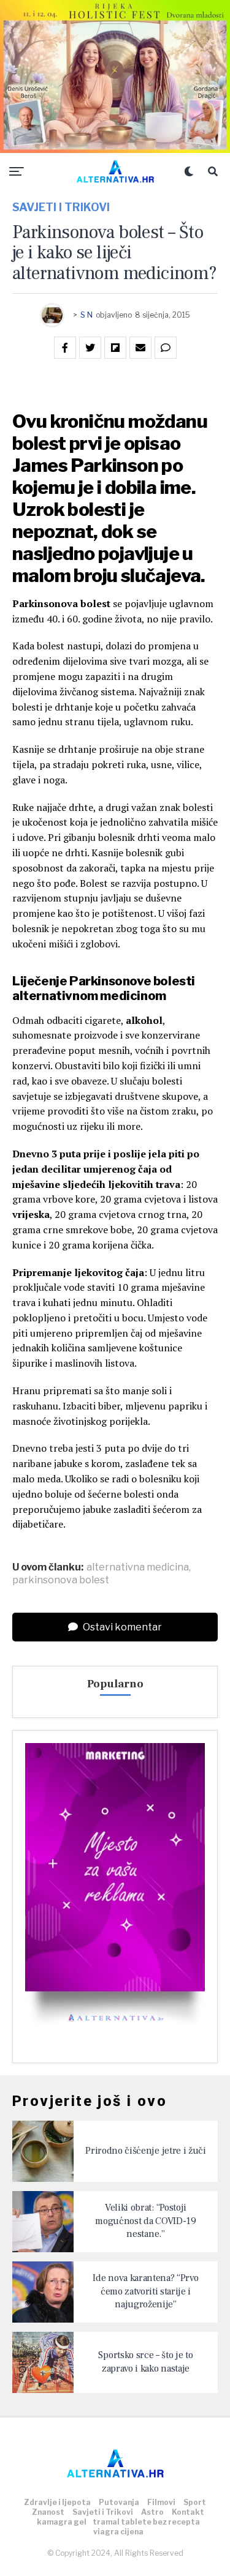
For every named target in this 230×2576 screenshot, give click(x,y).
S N (86, 315)
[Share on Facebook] (65, 348)
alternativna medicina (138, 1567)
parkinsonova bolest (61, 1580)
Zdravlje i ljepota (57, 2502)
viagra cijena (118, 2532)
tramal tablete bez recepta (146, 2522)
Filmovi (161, 2502)
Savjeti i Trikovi (103, 2512)
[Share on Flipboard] (115, 348)
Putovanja (119, 2502)
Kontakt (188, 2512)
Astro (152, 2512)
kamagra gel (62, 2522)
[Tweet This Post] (90, 348)
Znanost (48, 2512)
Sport (195, 2502)
